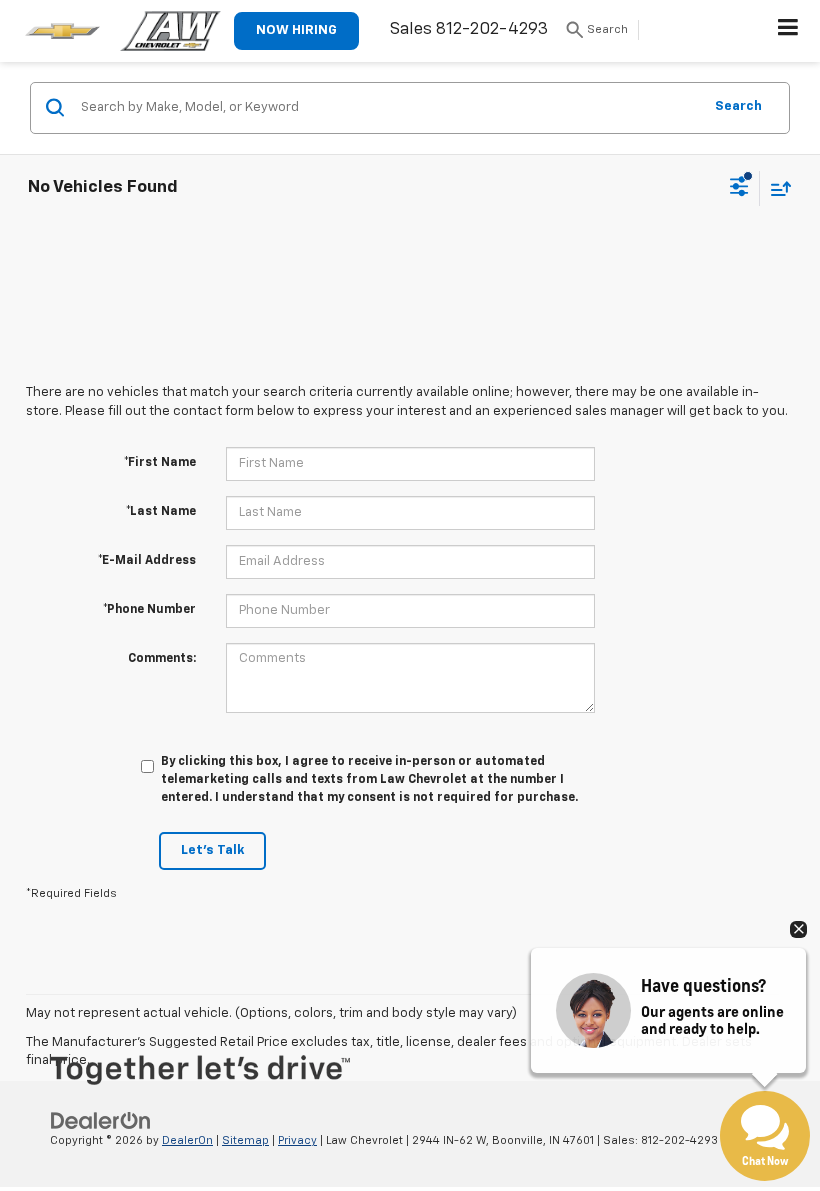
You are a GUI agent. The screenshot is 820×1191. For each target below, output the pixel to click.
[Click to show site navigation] (788, 31)
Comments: (162, 659)
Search (738, 106)
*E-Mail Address (147, 561)
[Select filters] (739, 189)
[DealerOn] (101, 1120)
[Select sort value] (776, 188)
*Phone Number (149, 610)
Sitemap (245, 1140)
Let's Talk (212, 850)
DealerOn (187, 1140)
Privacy (297, 1140)
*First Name (160, 463)
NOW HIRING (296, 30)
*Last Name (161, 512)
